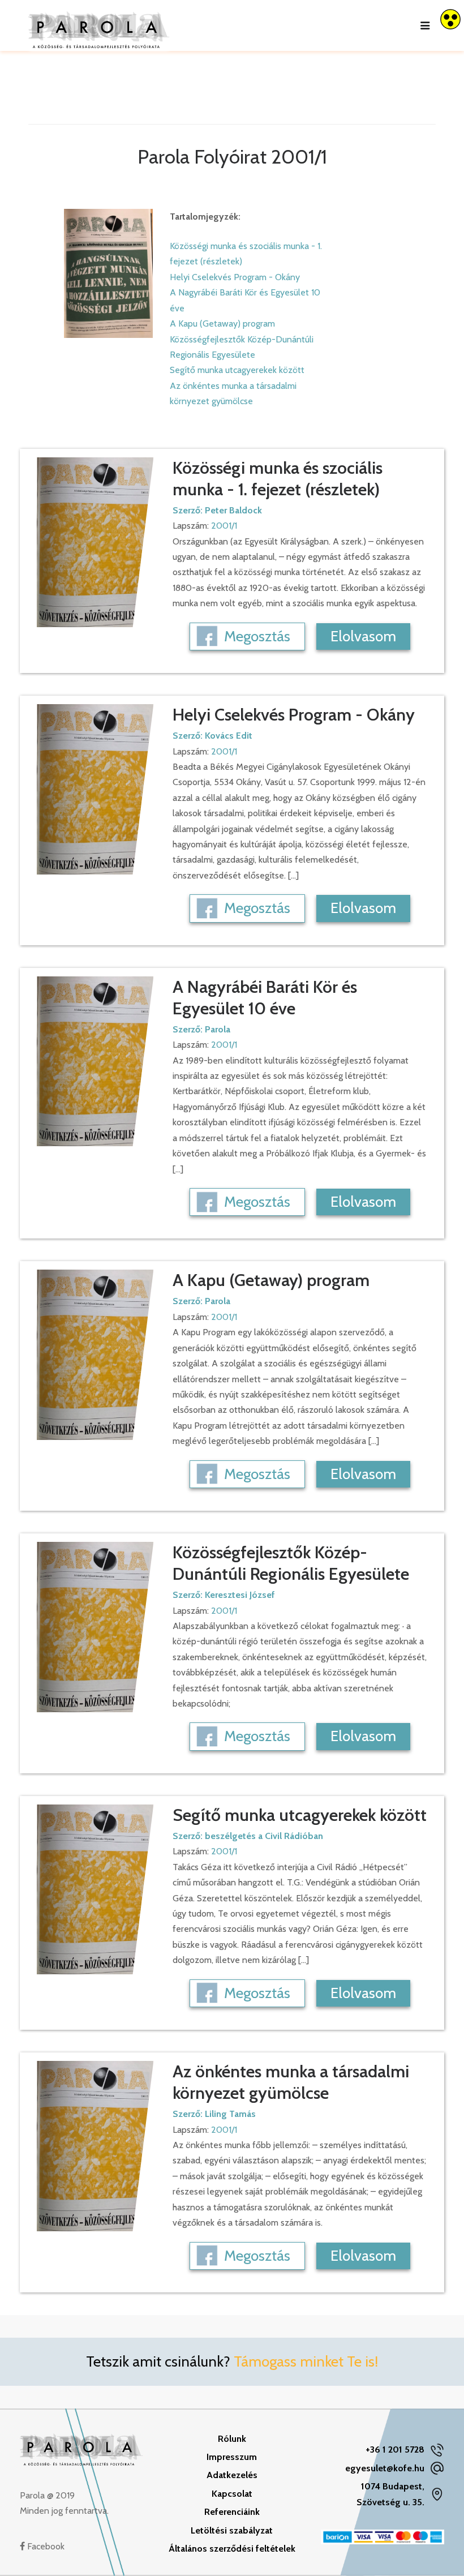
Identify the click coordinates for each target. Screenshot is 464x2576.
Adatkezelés (232, 2475)
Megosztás (257, 636)
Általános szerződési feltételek (232, 2549)
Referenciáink (232, 2512)
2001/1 (224, 526)
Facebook (45, 2546)
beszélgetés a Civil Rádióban (264, 1836)
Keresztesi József (240, 1595)
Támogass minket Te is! (306, 2361)
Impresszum (232, 2457)
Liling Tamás (230, 2114)
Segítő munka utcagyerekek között (237, 370)
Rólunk (232, 2439)
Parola (218, 1029)
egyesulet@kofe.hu (385, 2468)
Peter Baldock (233, 510)
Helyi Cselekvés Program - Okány (235, 277)
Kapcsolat (232, 2494)
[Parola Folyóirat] (99, 25)
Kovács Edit (229, 736)
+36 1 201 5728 (395, 2449)
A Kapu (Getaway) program (222, 323)
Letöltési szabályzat (232, 2530)
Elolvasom (363, 636)
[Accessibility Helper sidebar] (450, 19)
